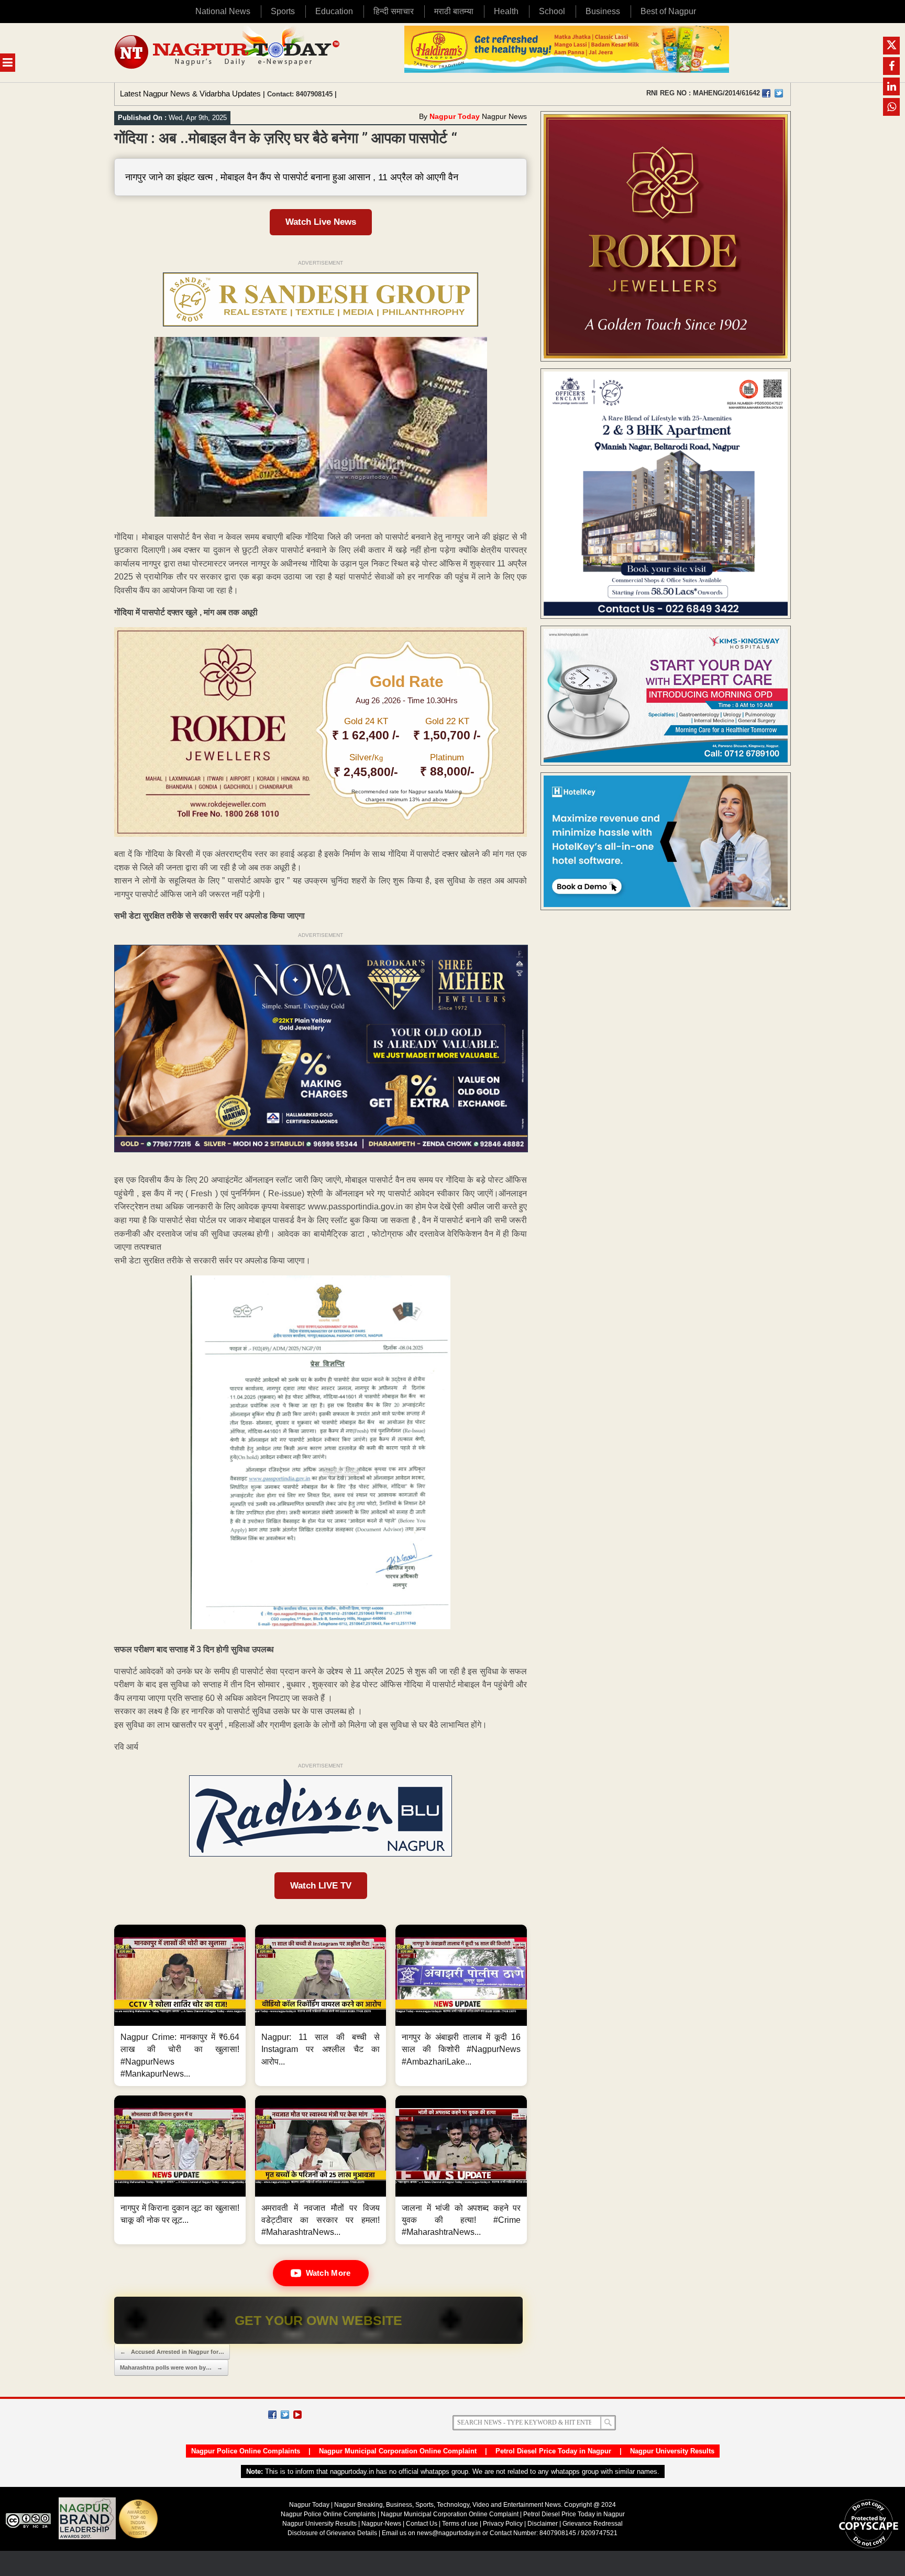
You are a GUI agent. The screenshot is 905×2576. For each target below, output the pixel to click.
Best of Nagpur (668, 11)
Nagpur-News (381, 2524)
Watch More (328, 2273)
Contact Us (422, 2524)
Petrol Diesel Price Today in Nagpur (553, 2451)
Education (334, 11)
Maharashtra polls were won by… (171, 2367)
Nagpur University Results (672, 2451)
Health (506, 11)
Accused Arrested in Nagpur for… (172, 2352)
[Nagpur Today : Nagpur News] (228, 53)
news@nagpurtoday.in (449, 2533)
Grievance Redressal (593, 2524)
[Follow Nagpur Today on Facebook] (272, 2415)
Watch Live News (321, 222)
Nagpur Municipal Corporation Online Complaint (398, 2451)
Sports (283, 11)
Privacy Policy (503, 2524)
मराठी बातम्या (454, 11)
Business (603, 11)
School (552, 11)
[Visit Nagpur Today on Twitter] (779, 93)
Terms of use (460, 2524)
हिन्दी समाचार (394, 11)
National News (223, 11)
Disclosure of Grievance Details (332, 2533)
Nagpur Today (455, 116)
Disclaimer (543, 2524)
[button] (180, 2005)
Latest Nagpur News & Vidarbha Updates (190, 94)
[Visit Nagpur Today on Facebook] (766, 93)
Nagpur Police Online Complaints (246, 2451)
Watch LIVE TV (321, 1886)
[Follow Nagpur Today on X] (285, 2415)
